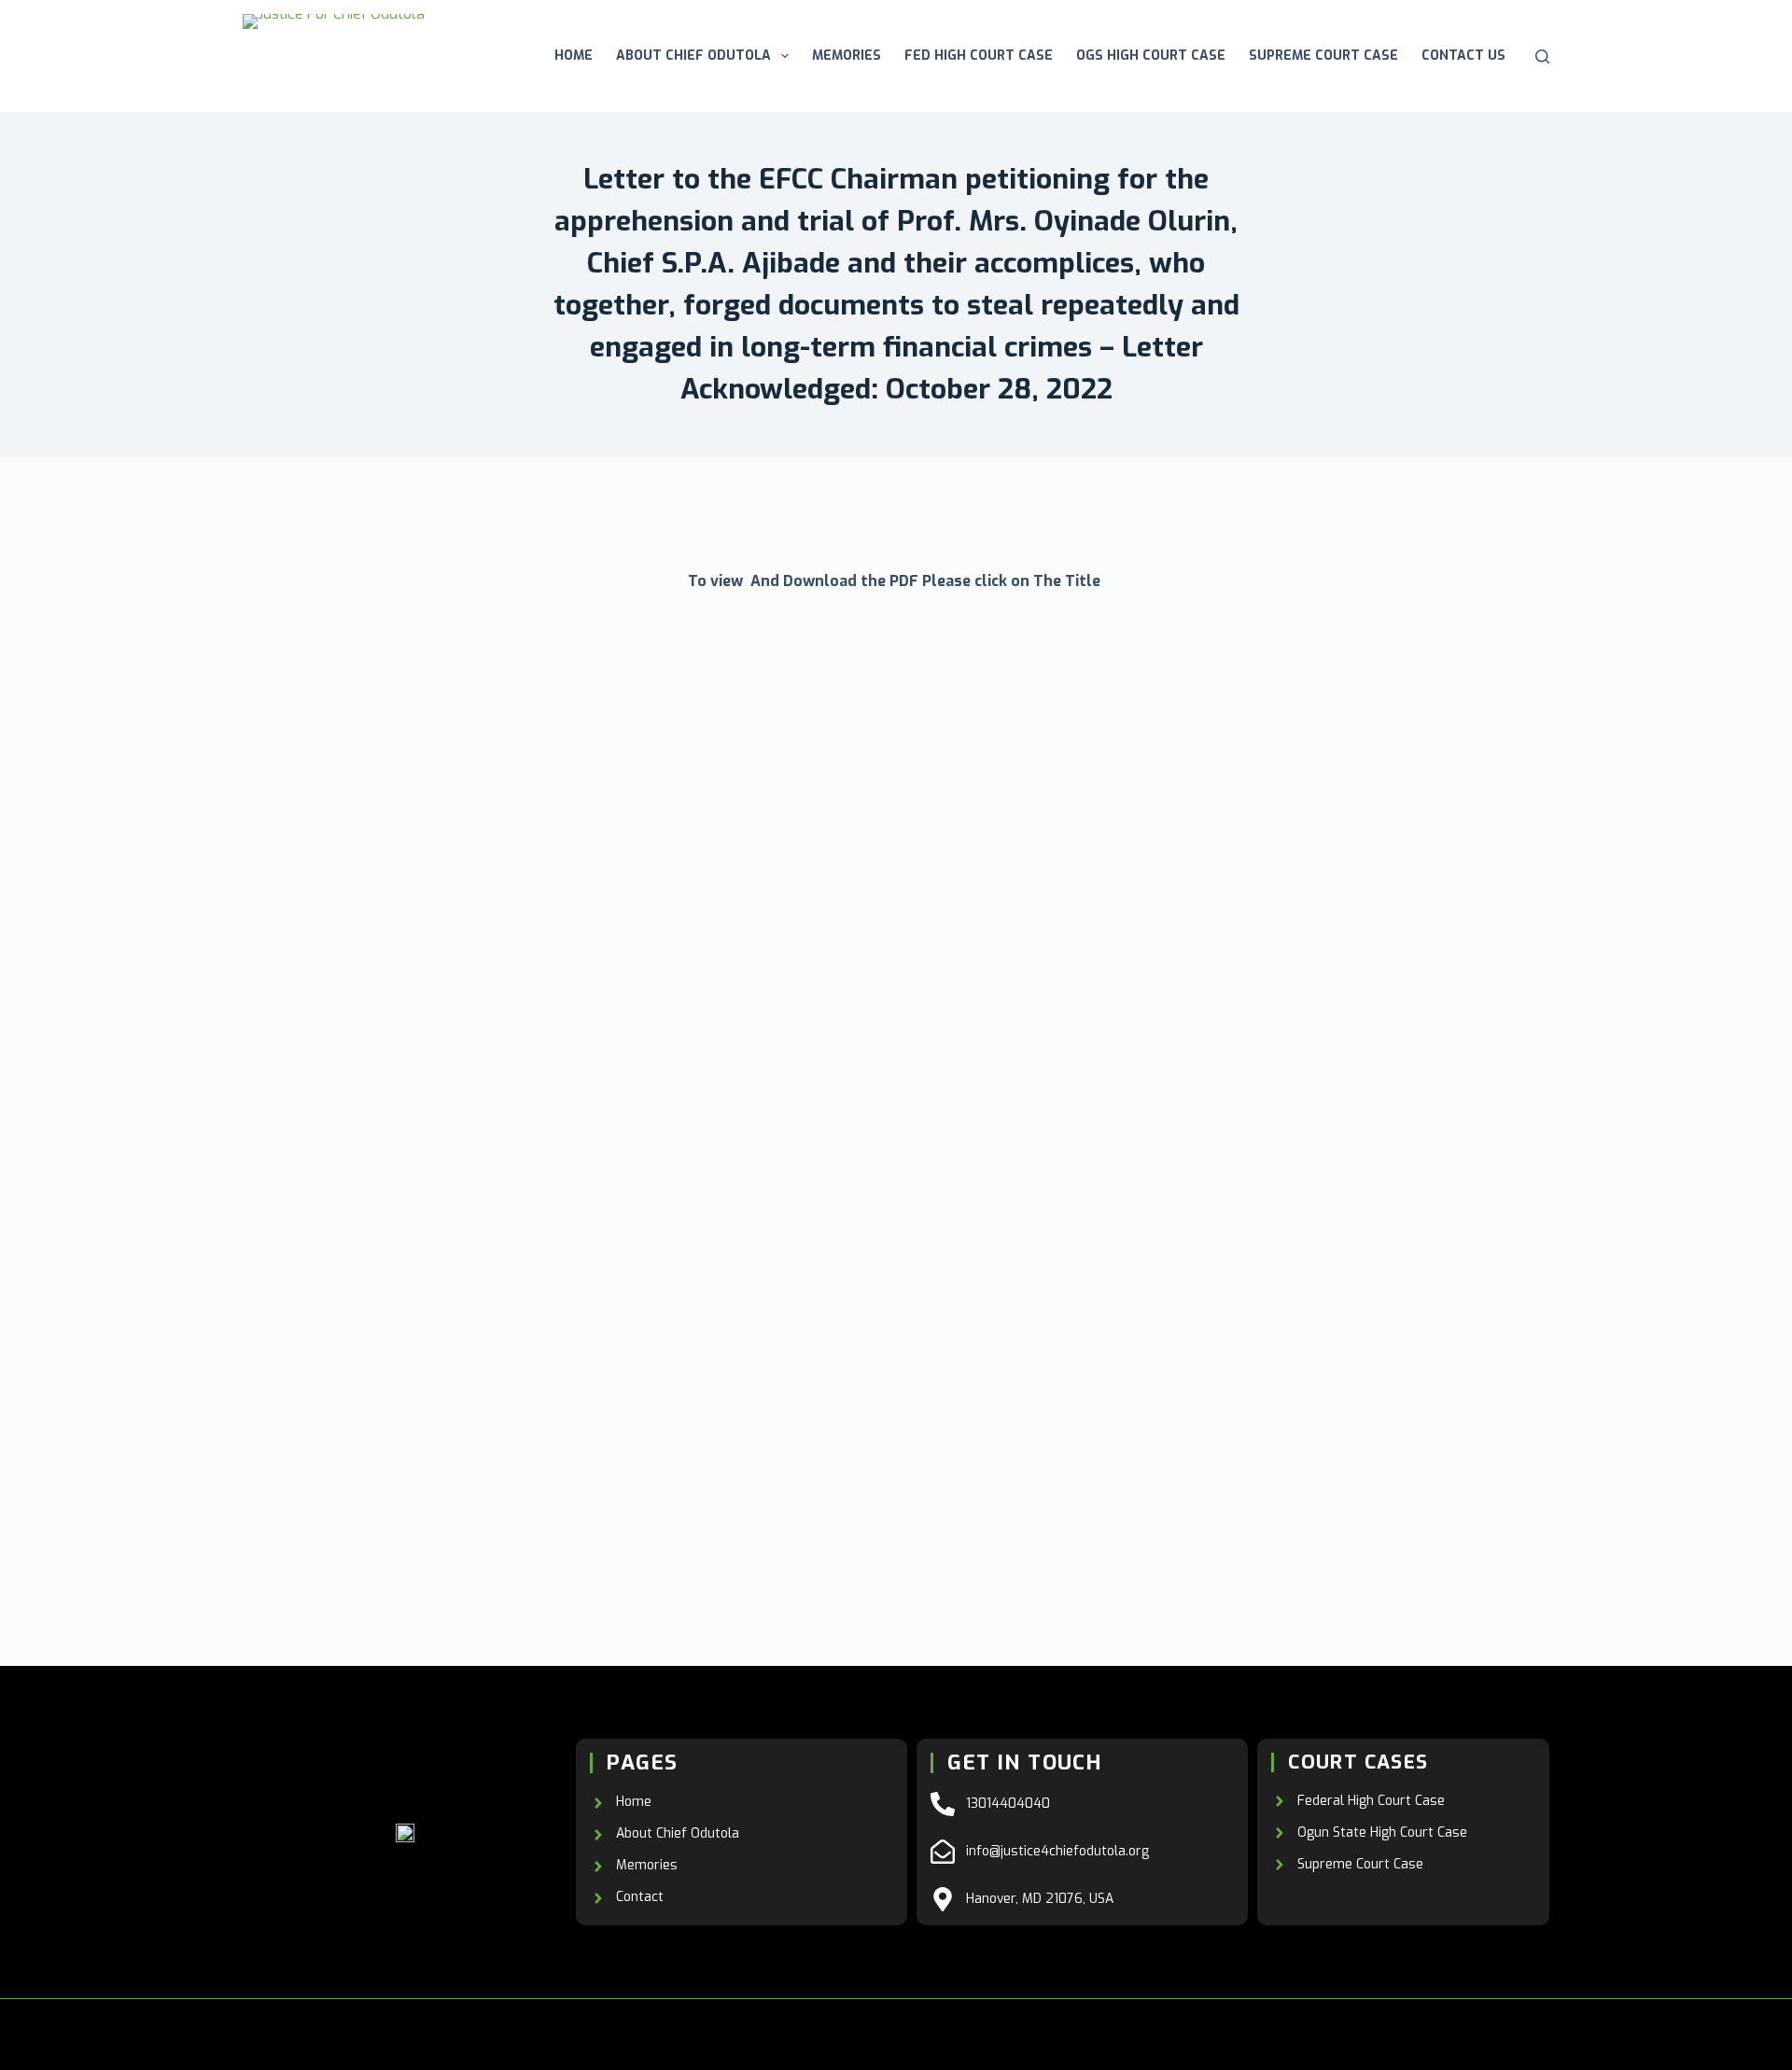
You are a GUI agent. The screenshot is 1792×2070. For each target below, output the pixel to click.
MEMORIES (847, 56)
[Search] (1542, 56)
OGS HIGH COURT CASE (1151, 56)
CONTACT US (1463, 56)
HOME (574, 56)
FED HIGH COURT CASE (979, 56)
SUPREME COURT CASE (1323, 56)
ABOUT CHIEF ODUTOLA (693, 56)
